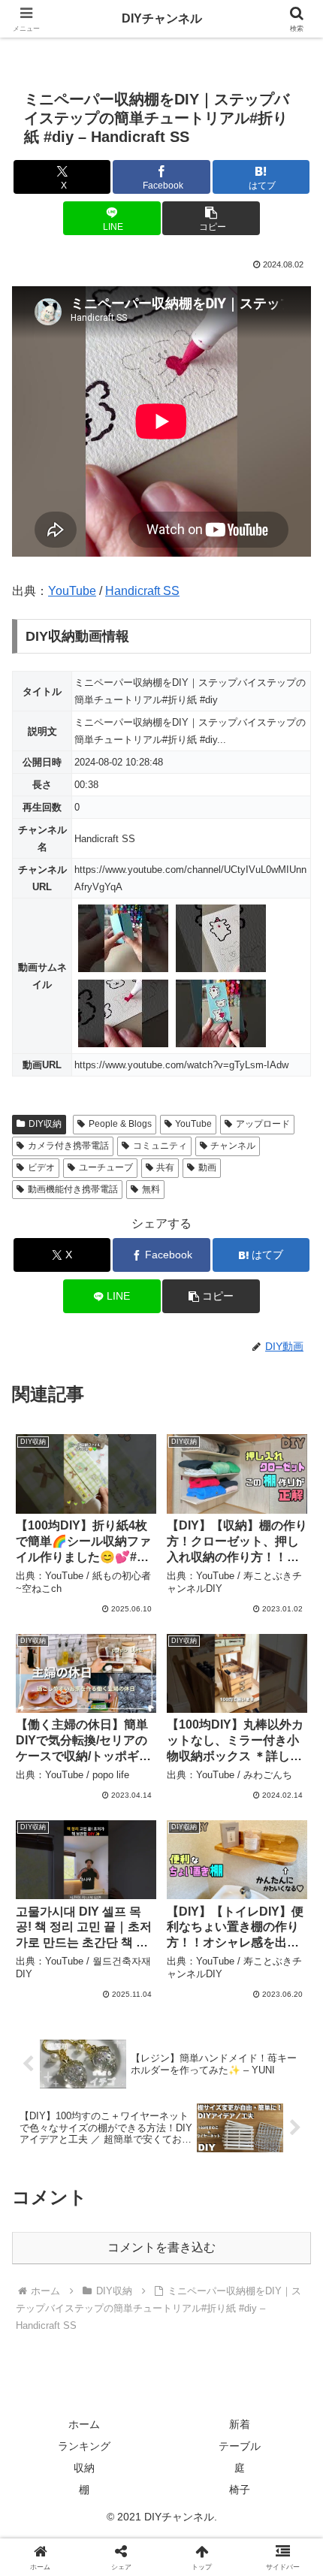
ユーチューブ (106, 1167)
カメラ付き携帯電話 (68, 1146)
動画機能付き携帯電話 (73, 1189)
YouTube (72, 591)
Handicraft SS (142, 591)
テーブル (240, 2446)
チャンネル (233, 1146)
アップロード (263, 1124)
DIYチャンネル (162, 18)
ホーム (84, 2424)
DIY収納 (45, 1124)
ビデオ (41, 1167)
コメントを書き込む (161, 2247)
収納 (84, 2468)
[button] (211, 218)
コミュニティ (160, 1146)
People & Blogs (120, 1124)
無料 (151, 1189)
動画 (207, 1167)
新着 (240, 2424)
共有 (165, 1167)
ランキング (84, 2446)
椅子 (240, 2490)
